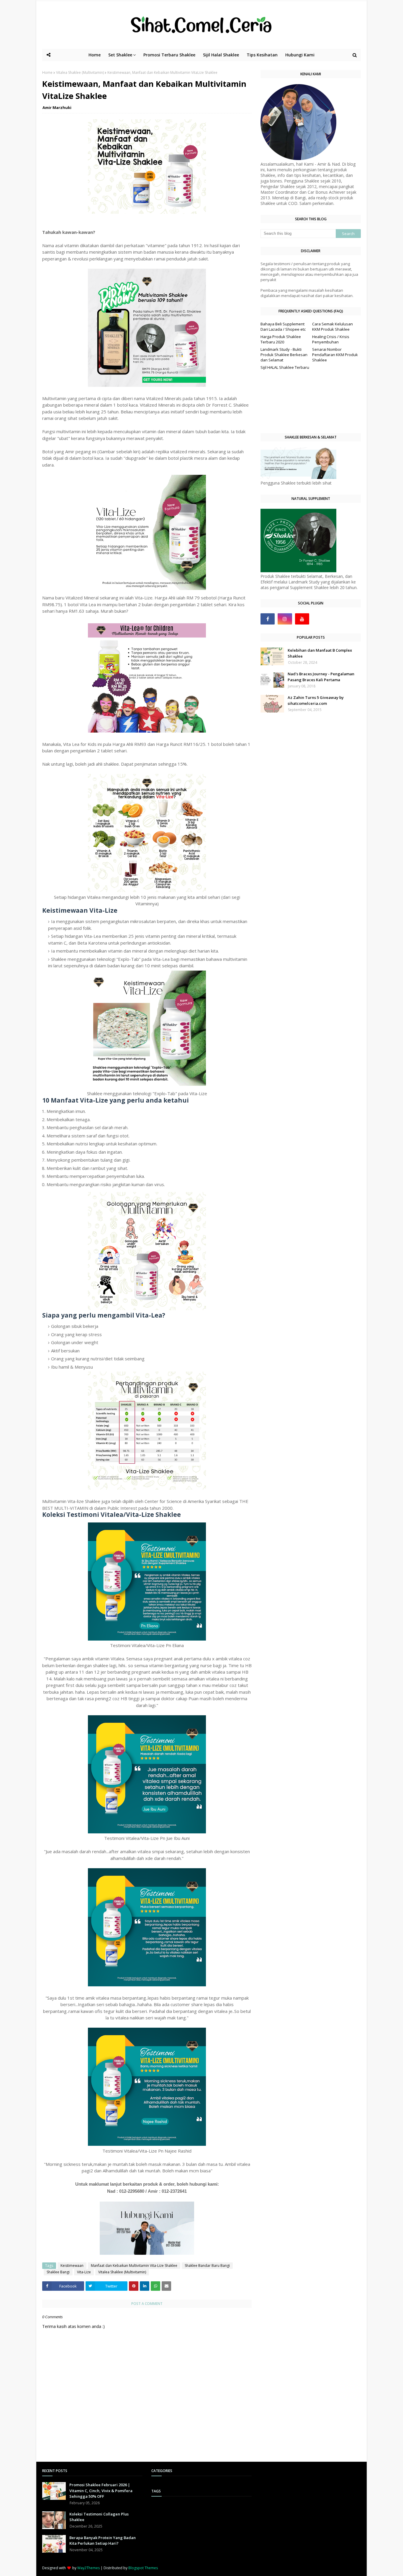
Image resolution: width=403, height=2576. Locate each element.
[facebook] (268, 619)
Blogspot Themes (143, 2568)
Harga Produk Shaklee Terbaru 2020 (281, 339)
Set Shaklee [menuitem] (120, 55)
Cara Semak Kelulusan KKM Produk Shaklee (332, 327)
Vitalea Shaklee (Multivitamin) (80, 72)
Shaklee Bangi (58, 2272)
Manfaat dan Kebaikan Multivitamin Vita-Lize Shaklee (134, 2266)
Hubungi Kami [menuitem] (300, 55)
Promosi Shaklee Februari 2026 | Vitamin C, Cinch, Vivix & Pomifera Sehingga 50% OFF (101, 2491)
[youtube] (302, 619)
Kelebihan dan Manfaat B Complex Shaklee (320, 653)
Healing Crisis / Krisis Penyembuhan (331, 339)
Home (47, 72)
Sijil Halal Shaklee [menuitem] (221, 55)
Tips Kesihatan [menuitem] (262, 55)
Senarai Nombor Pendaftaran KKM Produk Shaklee (335, 355)
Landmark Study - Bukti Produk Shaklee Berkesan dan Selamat (284, 355)
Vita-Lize (84, 2272)
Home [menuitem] (95, 55)
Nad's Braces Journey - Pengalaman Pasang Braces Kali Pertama (321, 677)
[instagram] (285, 619)
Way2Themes (89, 2568)
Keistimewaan (72, 2266)
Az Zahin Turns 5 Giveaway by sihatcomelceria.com (316, 700)
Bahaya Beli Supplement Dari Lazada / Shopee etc (283, 327)
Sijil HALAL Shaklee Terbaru (285, 367)
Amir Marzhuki (57, 107)
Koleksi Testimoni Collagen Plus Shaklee (99, 2517)
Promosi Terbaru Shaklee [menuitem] (169, 55)
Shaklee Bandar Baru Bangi (207, 2266)
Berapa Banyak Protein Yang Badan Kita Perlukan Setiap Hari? (103, 2541)
